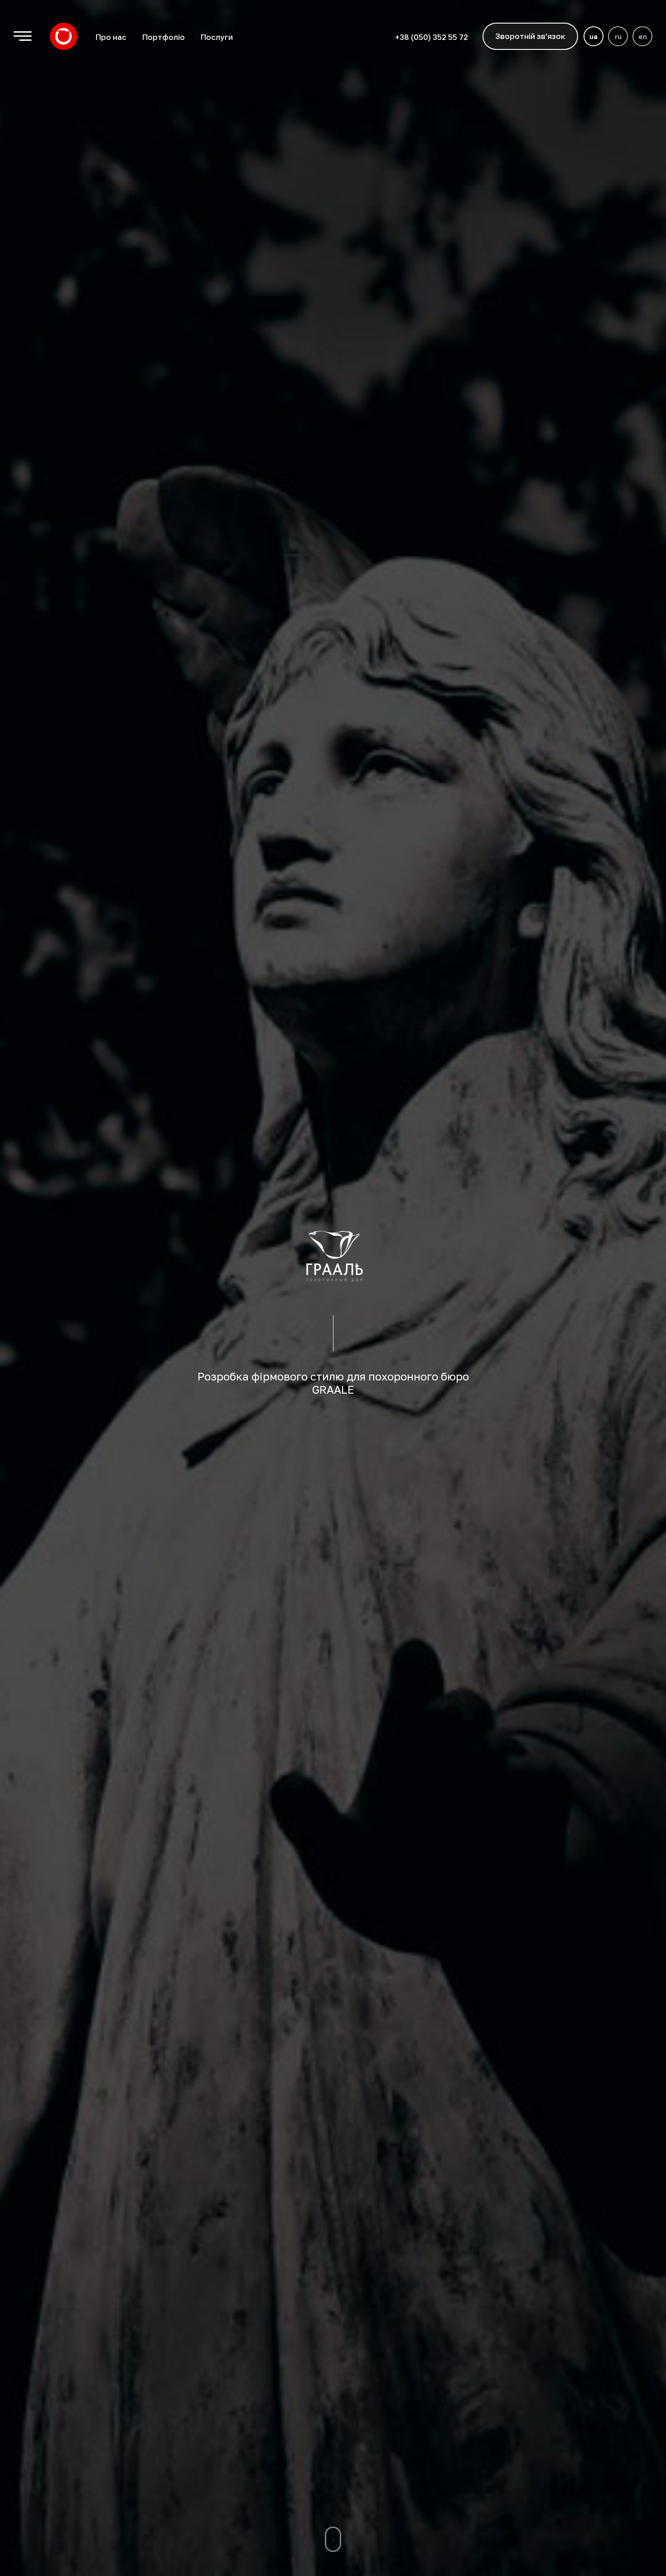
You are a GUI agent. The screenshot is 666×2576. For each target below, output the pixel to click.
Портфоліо (163, 37)
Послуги (217, 37)
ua (594, 36)
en (643, 36)
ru (618, 36)
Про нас (111, 37)
